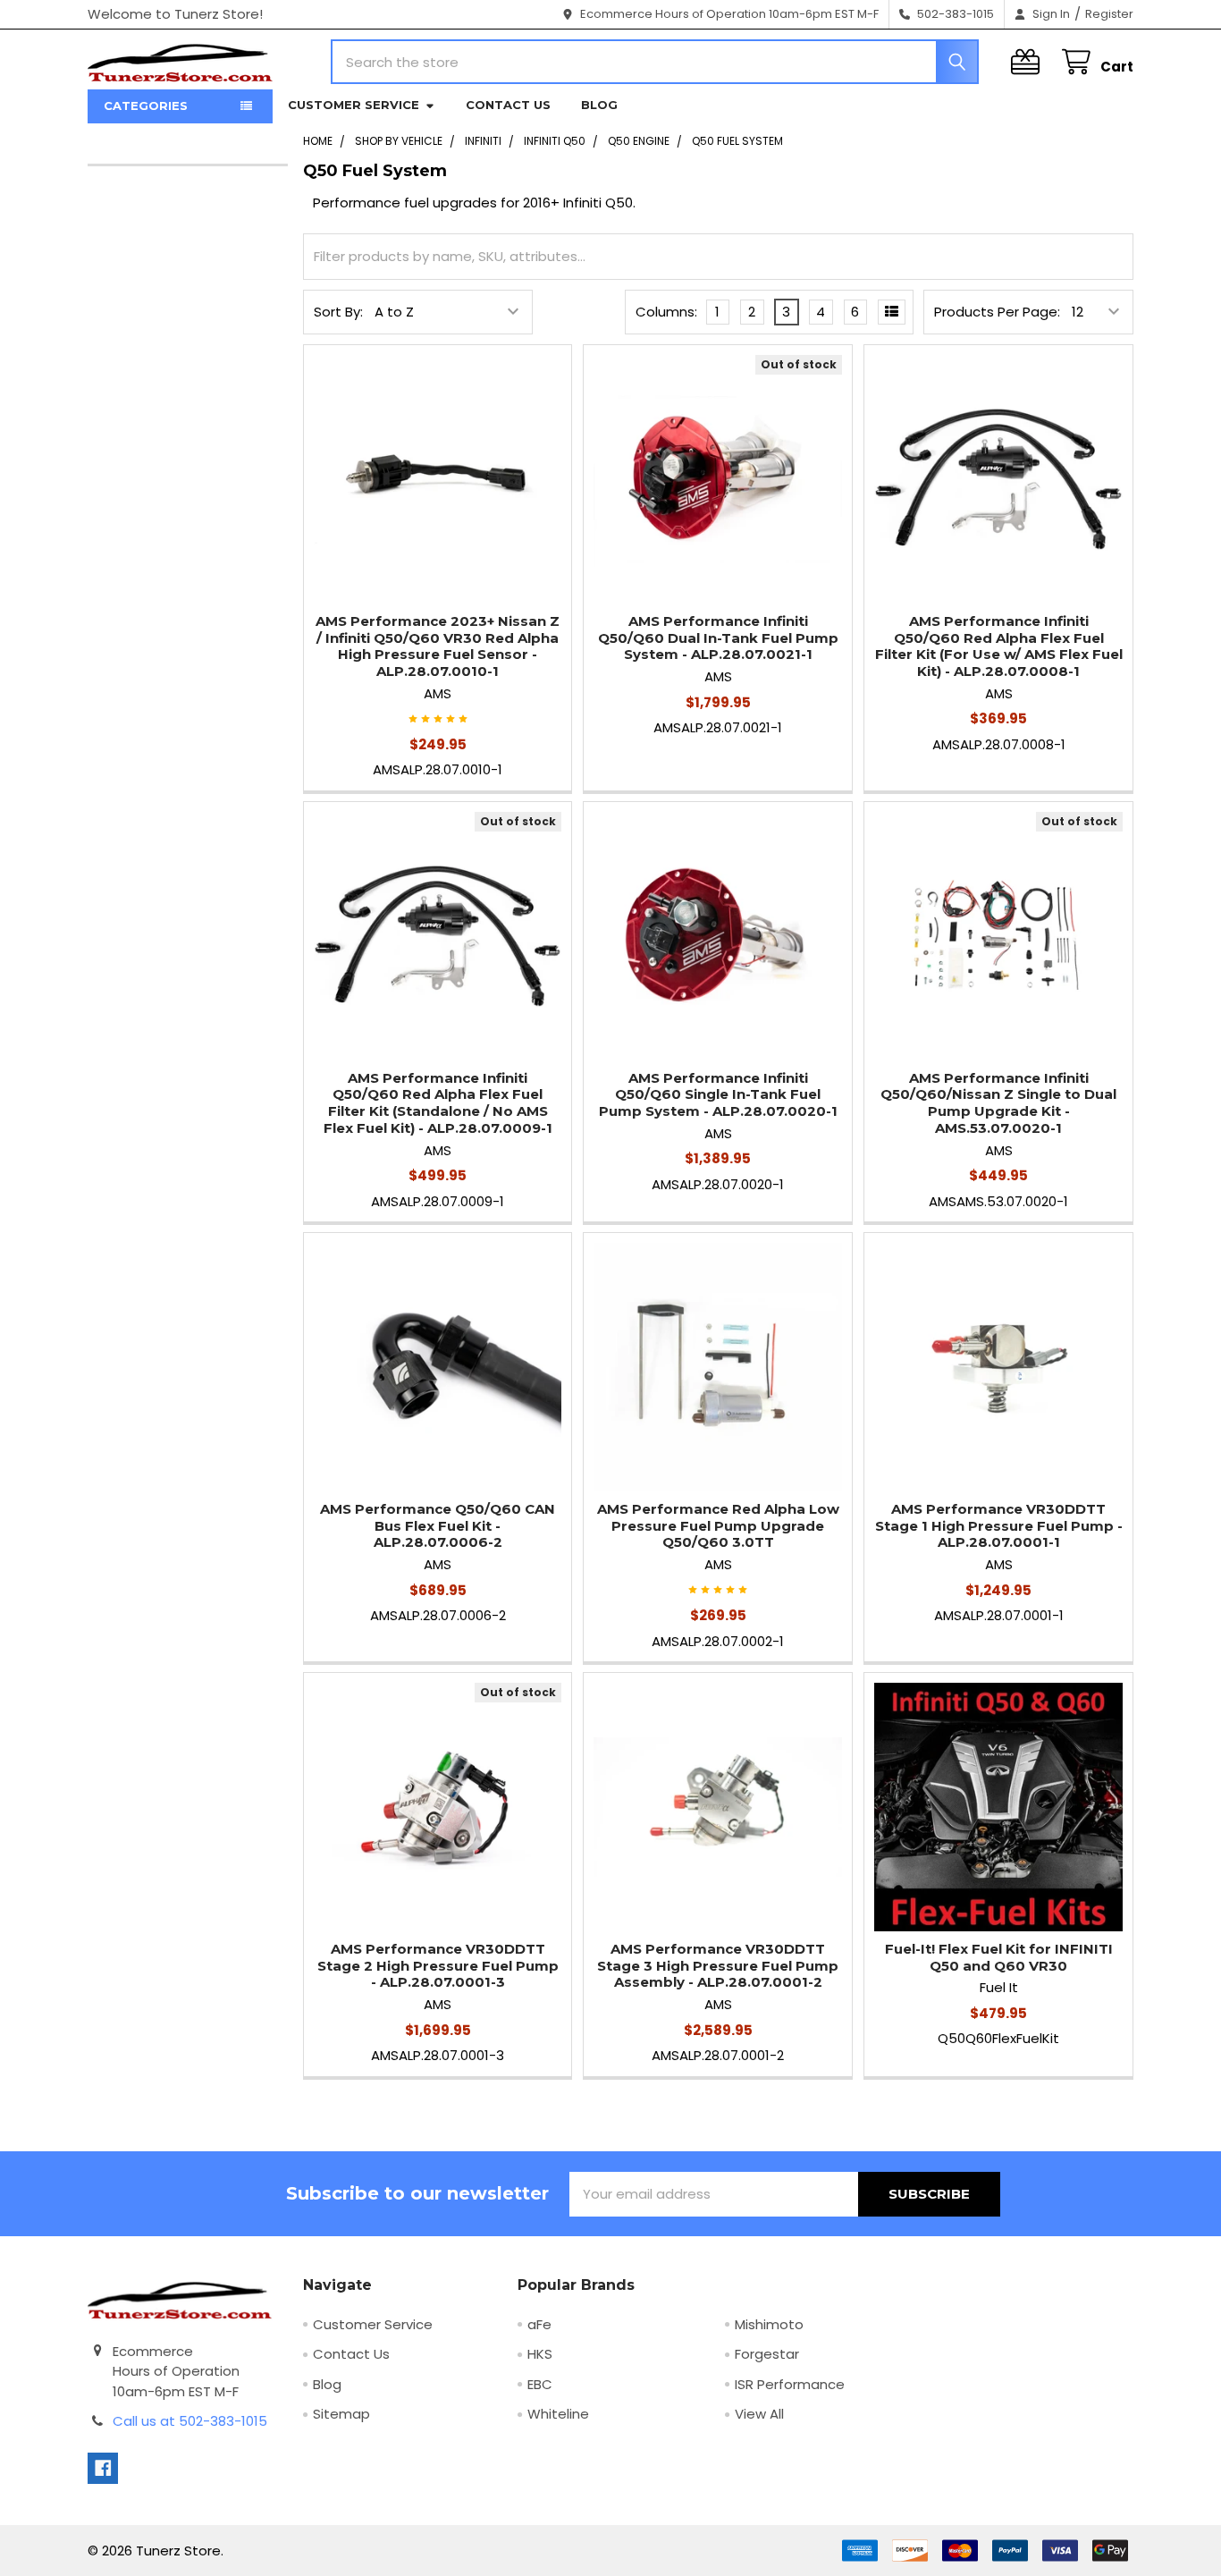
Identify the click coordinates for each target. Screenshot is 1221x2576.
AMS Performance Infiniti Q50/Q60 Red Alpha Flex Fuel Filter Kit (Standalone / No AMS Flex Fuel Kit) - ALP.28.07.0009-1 (438, 1103)
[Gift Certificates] (1029, 62)
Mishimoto (769, 2324)
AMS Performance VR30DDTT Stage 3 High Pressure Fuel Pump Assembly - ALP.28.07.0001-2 (718, 1966)
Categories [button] (146, 106)
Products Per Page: (997, 312)
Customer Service (354, 105)
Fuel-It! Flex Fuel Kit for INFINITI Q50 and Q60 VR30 (999, 1957)
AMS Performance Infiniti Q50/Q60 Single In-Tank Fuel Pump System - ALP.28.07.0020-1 (718, 1095)
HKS (540, 2354)
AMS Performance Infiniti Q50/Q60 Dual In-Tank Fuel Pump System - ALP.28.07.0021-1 (718, 638)
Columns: (666, 312)
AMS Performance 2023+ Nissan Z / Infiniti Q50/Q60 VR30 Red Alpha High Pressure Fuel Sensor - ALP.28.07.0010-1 (438, 646)
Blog (599, 105)
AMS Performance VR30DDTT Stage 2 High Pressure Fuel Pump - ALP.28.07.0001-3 (438, 1966)
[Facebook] (103, 2468)
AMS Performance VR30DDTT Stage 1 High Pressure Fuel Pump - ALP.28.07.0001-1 (999, 1526)
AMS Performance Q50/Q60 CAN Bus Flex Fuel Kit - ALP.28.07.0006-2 (438, 1526)
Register (1109, 14)
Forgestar (767, 2354)
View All (759, 2414)
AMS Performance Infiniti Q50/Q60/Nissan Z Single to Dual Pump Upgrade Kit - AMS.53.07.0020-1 (998, 1103)
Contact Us (508, 105)
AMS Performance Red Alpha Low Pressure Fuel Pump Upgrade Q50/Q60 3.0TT (718, 1526)
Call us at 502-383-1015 (190, 2421)
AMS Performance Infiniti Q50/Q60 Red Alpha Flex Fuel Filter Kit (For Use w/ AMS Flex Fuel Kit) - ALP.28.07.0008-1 (999, 646)
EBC (540, 2384)
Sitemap (341, 2414)
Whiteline (558, 2414)
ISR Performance (790, 2384)
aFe (539, 2324)
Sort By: (338, 312)
